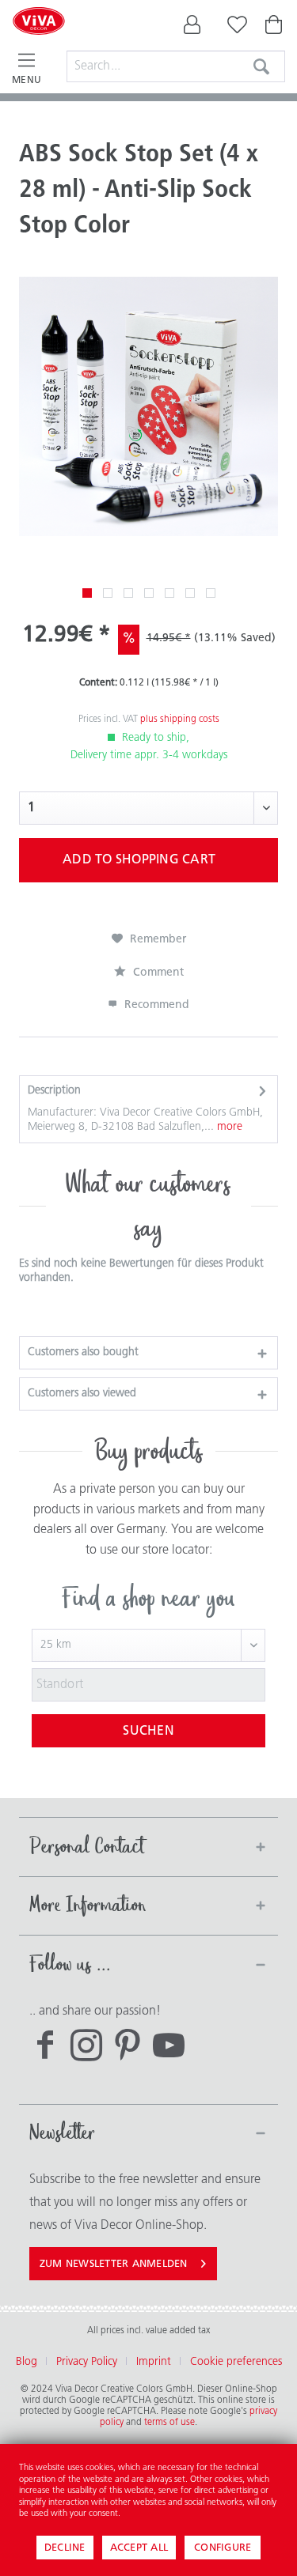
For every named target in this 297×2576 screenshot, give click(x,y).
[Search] (261, 66)
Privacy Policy (87, 2362)
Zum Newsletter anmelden (114, 2264)
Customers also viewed (82, 1394)
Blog (27, 2362)
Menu (27, 81)
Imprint (154, 2362)
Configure (223, 2548)
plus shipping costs (180, 720)
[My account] (192, 28)
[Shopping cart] (275, 28)
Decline (65, 2548)
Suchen (148, 1732)
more (228, 1127)
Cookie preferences (236, 2362)
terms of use (169, 2423)
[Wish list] (234, 28)
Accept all (139, 2548)
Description (54, 1091)
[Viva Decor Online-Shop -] (39, 41)
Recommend (155, 1005)
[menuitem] (192, 28)
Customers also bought (83, 1352)
